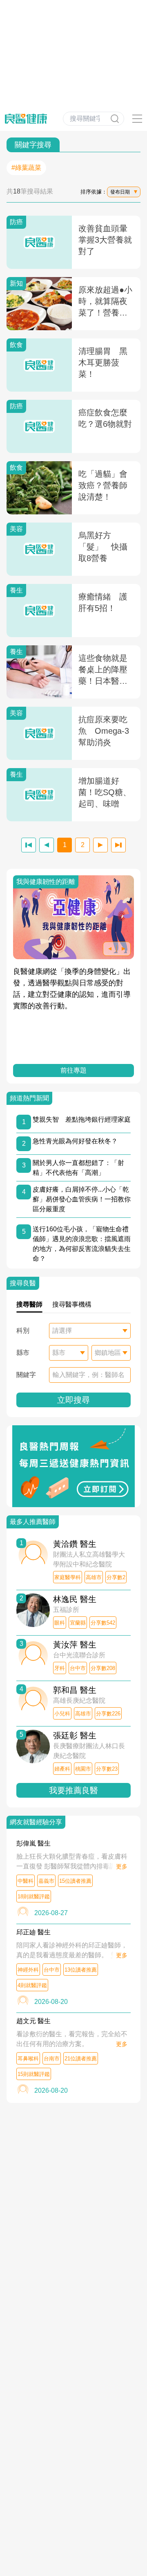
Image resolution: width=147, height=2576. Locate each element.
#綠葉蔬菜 (26, 168)
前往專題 (73, 1070)
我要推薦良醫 (73, 1790)
